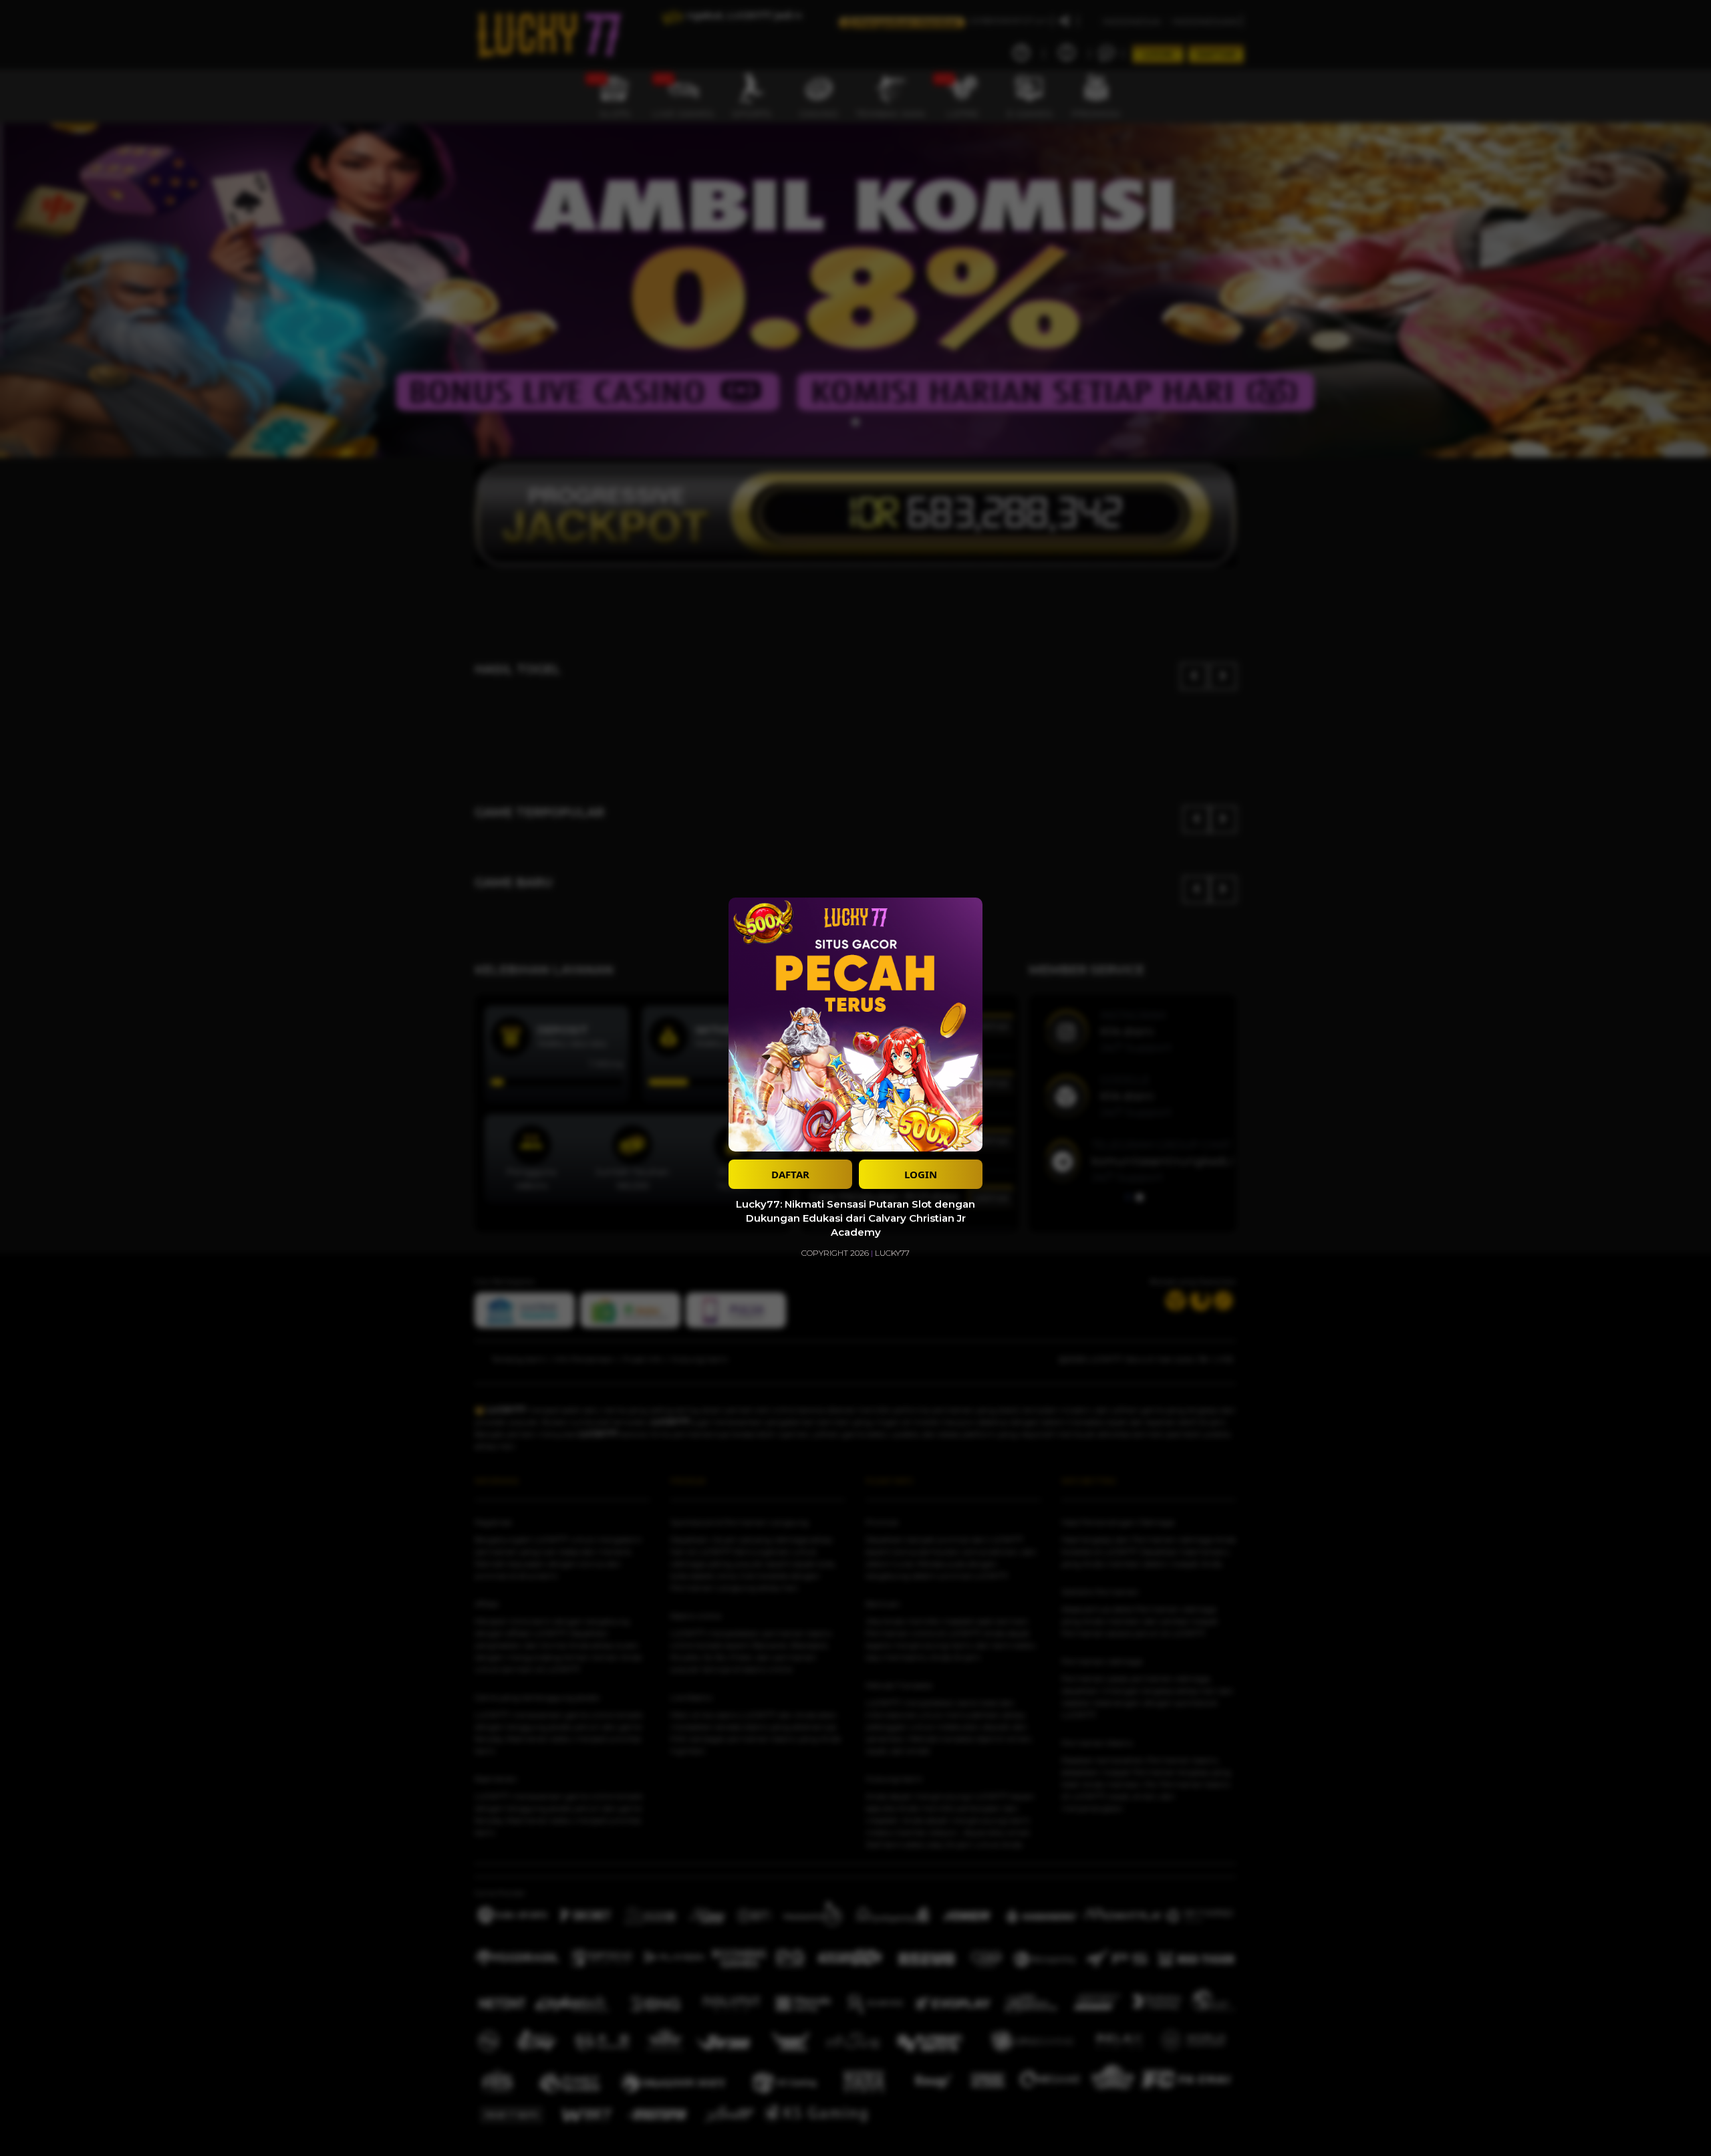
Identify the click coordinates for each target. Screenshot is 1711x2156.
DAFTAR (790, 1174)
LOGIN (921, 1174)
